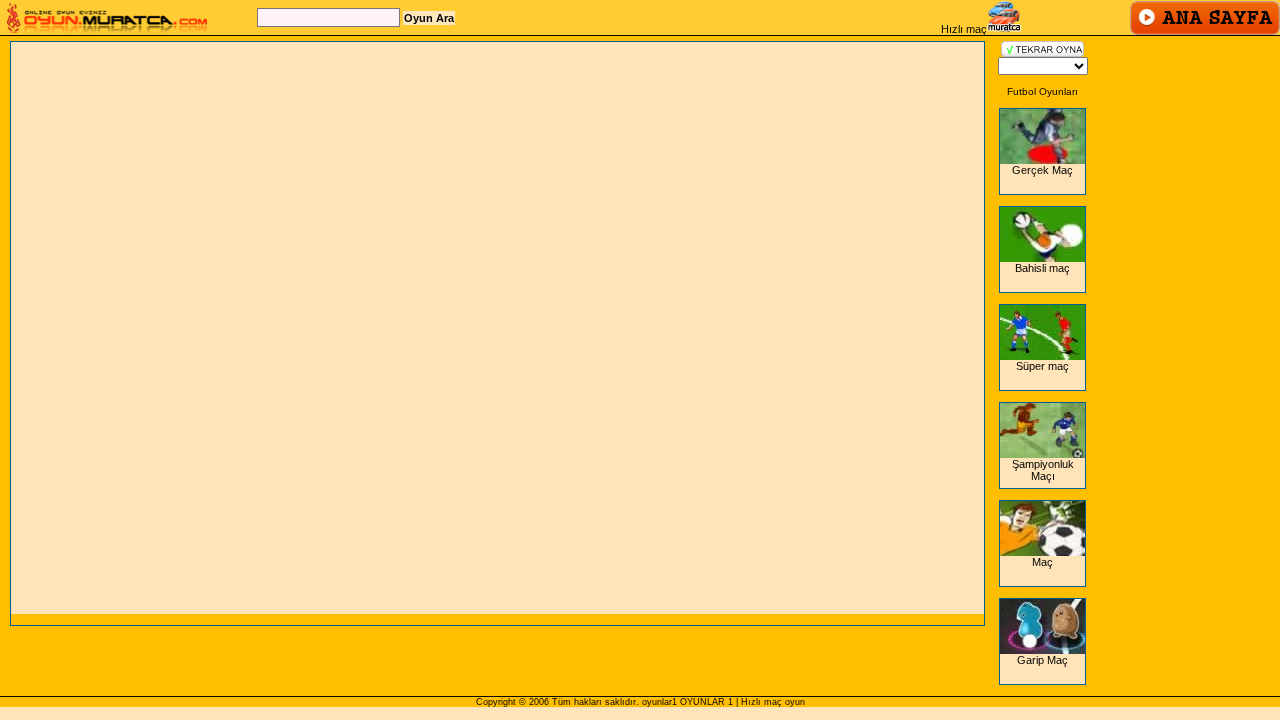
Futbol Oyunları (1042, 91)
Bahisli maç (1042, 268)
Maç (1042, 562)
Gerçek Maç (1042, 170)
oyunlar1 (659, 702)
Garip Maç (1042, 660)
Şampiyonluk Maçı (1043, 470)
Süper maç (1042, 366)
